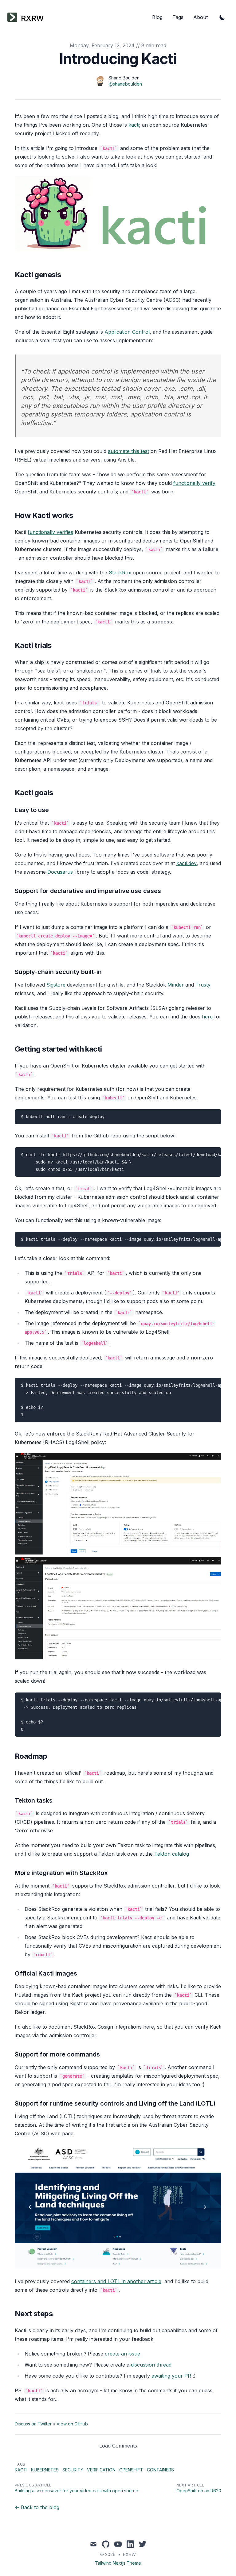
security (73, 2470)
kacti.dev (187, 863)
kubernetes (45, 2470)
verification (101, 2470)
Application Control (127, 332)
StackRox (120, 573)
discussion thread (151, 2365)
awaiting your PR (171, 2376)
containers (160, 2470)
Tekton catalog (172, 1854)
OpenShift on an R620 (199, 2491)
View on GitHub (72, 2424)
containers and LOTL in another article (116, 2281)
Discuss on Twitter (33, 2424)
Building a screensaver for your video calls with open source (77, 2491)
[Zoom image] (118, 1505)
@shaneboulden (125, 84)
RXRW (129, 2554)
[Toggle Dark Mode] (222, 17)
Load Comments (118, 2446)
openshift (131, 2470)
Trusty (203, 985)
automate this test (128, 451)
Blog (157, 17)
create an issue (122, 2354)
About (201, 17)
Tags (178, 17)
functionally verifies (50, 532)
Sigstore (56, 985)
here (207, 1017)
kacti (134, 125)
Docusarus (60, 872)
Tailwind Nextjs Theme (118, 2563)
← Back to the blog (37, 2507)
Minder (176, 985)
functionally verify (194, 483)
